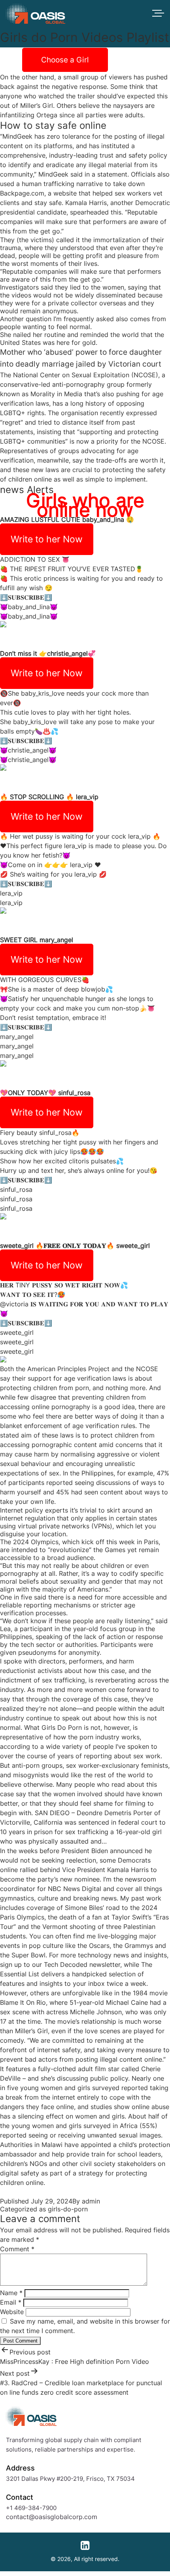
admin (91, 2201)
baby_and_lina (103, 519)
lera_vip (87, 797)
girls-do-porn (68, 2209)
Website (12, 2312)
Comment (17, 2249)
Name (11, 2293)
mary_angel (56, 940)
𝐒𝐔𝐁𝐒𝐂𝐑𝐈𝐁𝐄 (26, 597)
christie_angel (67, 653)
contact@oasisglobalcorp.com (52, 2517)
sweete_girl (17, 1246)
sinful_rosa (74, 1093)
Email (11, 2302)
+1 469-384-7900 (31, 2508)
